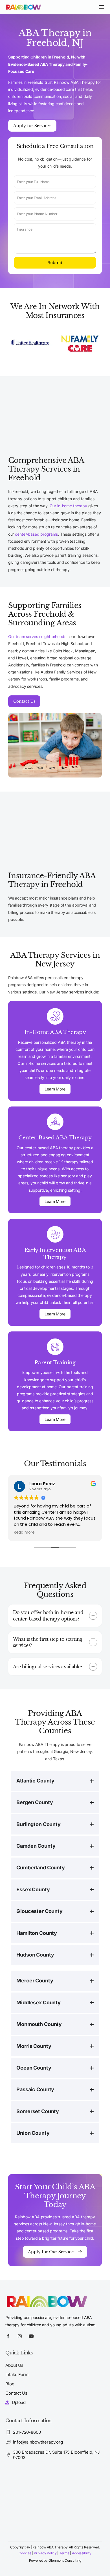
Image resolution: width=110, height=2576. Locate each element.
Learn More (55, 1089)
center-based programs (36, 534)
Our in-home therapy (68, 506)
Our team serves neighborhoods (37, 636)
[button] (55, 1616)
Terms (65, 2553)
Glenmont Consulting (65, 2560)
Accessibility (82, 2553)
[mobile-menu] (101, 7)
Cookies (25, 2553)
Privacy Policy (45, 2553)
